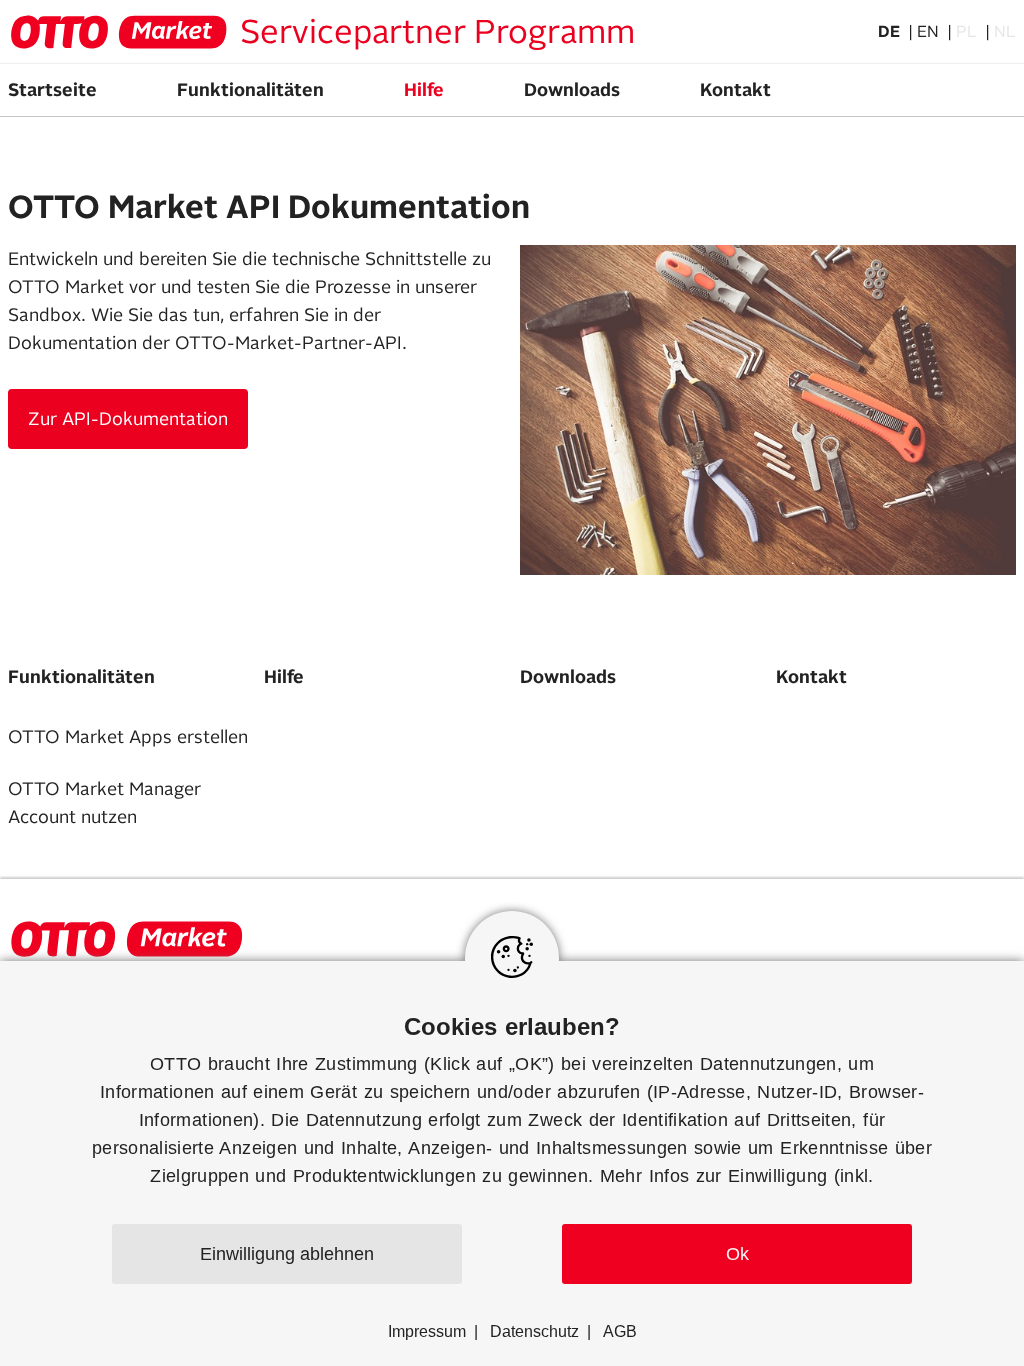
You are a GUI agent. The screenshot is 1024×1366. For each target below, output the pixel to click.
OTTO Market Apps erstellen (128, 737)
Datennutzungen (768, 1064)
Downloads (572, 90)
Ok (737, 1254)
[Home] (126, 939)
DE (891, 32)
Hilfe (424, 90)
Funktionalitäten (250, 90)
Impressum (427, 1331)
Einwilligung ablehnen (287, 1254)
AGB (620, 1331)
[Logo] (118, 32)
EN (930, 32)
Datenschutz (534, 1331)
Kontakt (735, 90)
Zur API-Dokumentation (128, 419)
